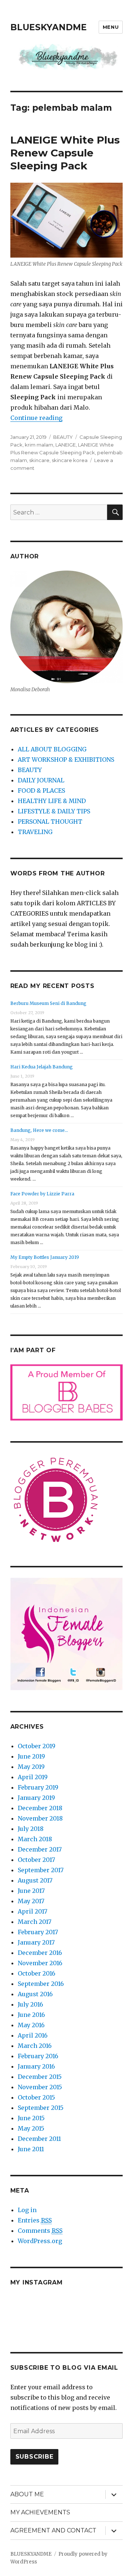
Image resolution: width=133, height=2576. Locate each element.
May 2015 (31, 2128)
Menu (111, 27)
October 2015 (36, 2097)
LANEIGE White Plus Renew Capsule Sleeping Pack (65, 153)
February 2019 (38, 1787)
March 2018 (35, 1839)
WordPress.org (40, 2241)
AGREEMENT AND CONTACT (53, 2530)
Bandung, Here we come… (39, 1130)
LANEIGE (66, 445)
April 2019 (33, 1777)
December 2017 (40, 1849)
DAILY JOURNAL (41, 780)
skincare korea (70, 460)
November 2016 (40, 1963)
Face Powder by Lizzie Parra (42, 1194)
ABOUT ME (27, 2494)
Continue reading (36, 418)
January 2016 (36, 2066)
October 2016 (37, 1973)
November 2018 (40, 1818)
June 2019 (31, 1756)
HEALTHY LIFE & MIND (52, 801)
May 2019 (31, 1767)
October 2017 (36, 1860)
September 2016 (41, 1984)
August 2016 (35, 1994)
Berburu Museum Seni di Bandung (48, 1003)
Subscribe (35, 2457)
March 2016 (35, 2046)
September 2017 (41, 1870)
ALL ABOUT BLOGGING (52, 749)
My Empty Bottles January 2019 (45, 1257)
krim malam (39, 445)
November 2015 (40, 2087)
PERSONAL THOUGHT (50, 822)
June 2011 (31, 2149)
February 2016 (38, 2056)
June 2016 (31, 2015)
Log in (27, 2210)
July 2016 (30, 2004)
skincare (39, 460)
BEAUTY (63, 437)
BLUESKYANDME (49, 27)
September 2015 (41, 2108)
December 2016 (40, 1953)
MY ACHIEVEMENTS (40, 2512)
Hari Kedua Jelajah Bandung (42, 1067)
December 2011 (39, 2139)
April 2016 (33, 2035)
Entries (35, 2220)
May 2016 (31, 2025)
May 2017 (31, 1901)
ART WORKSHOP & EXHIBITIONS (66, 760)
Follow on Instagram (71, 2321)
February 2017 (38, 1932)
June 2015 (31, 2118)
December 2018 (40, 1808)
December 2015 (40, 2077)
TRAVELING (35, 832)
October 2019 (37, 1746)
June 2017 (31, 1891)
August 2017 (35, 1880)
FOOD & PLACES (41, 791)
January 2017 (36, 1942)
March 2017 (35, 1922)
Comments (40, 2231)
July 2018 (31, 1829)
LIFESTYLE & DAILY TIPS (54, 811)
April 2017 (33, 1911)
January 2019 (36, 1798)
